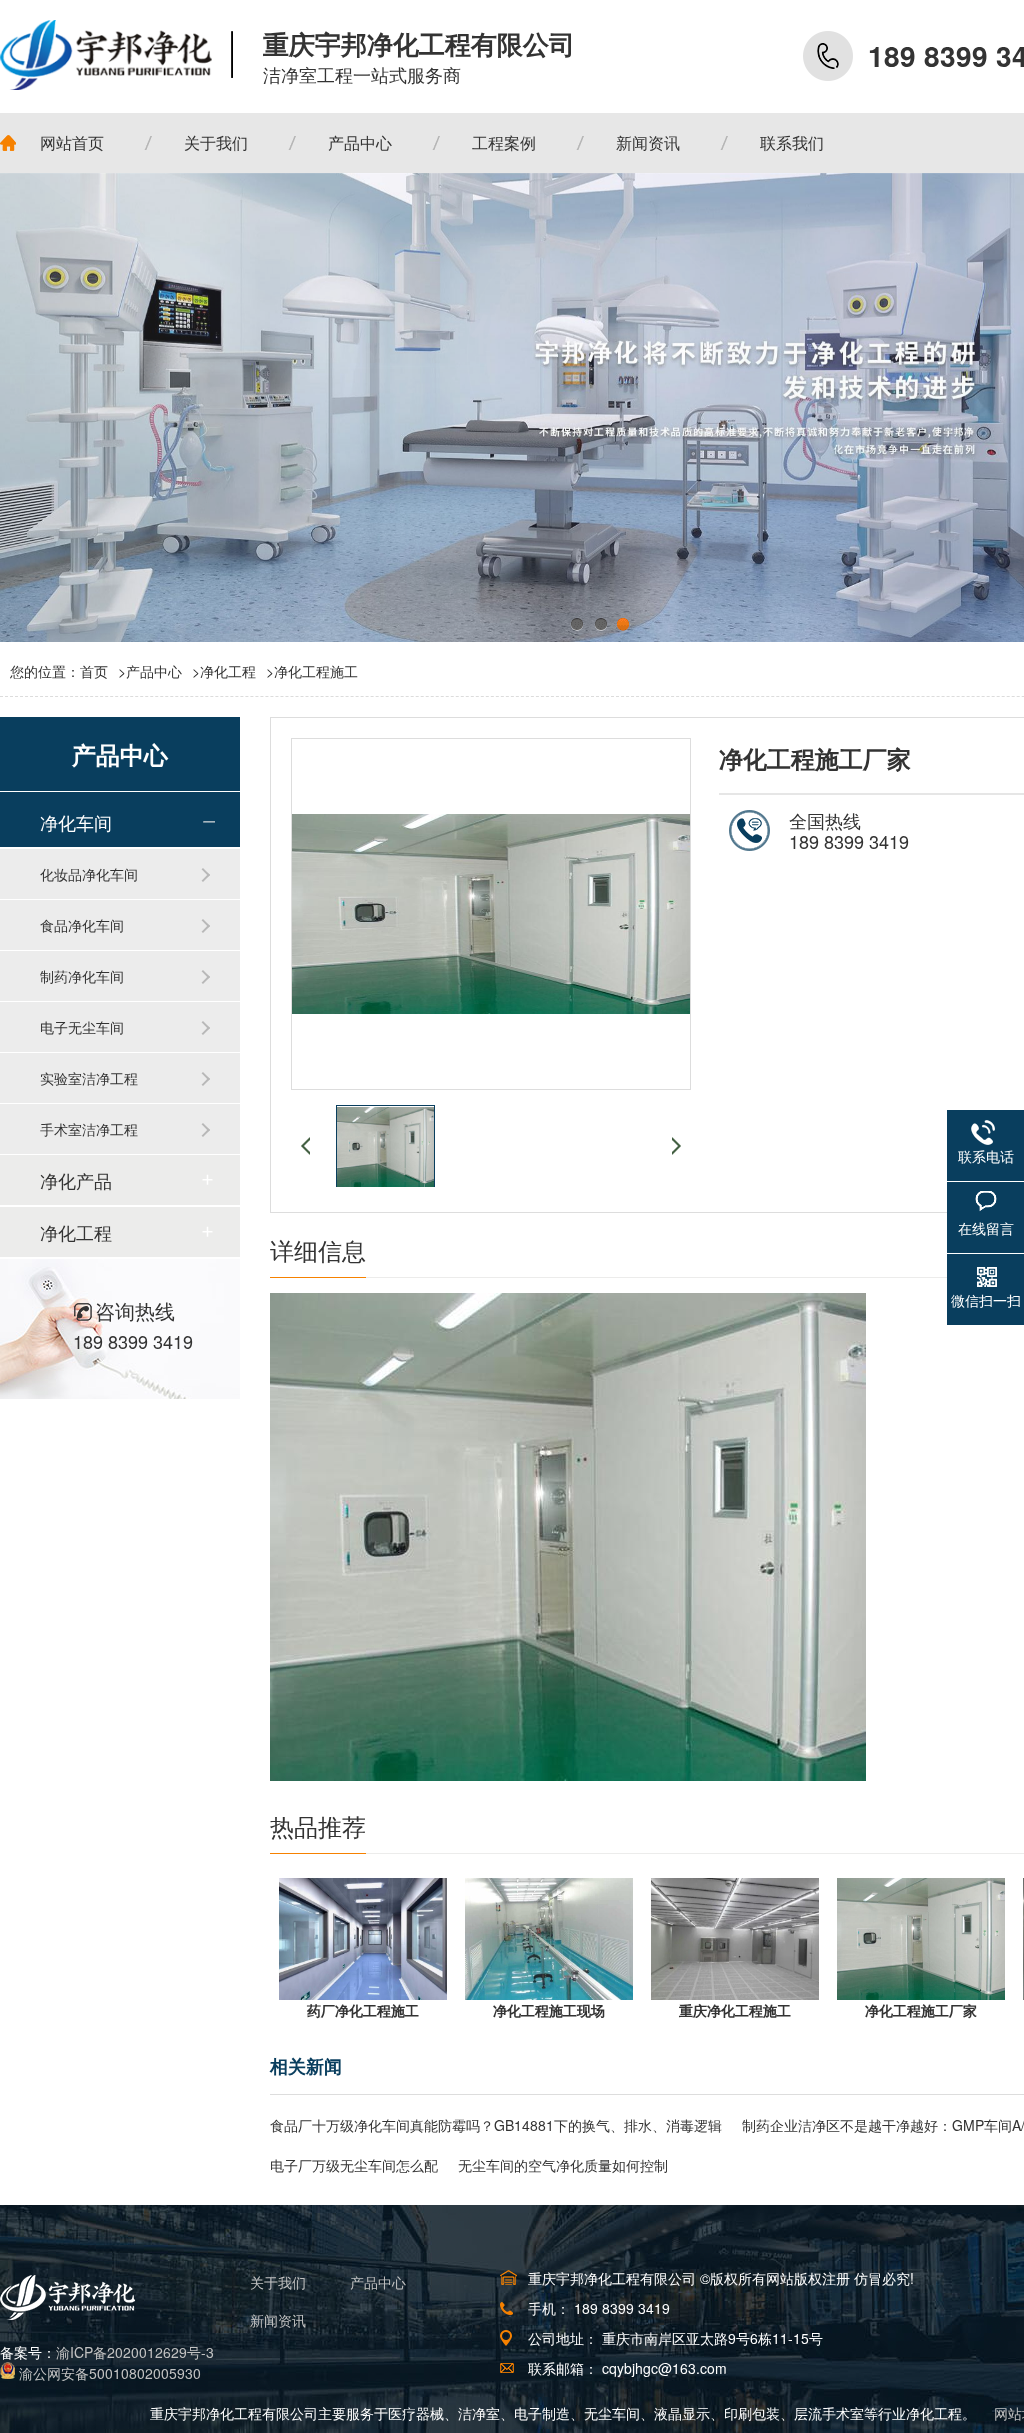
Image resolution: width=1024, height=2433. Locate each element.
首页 (103, 671)
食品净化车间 (82, 925)
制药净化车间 (82, 976)
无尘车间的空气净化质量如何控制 (563, 2165)
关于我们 (278, 2282)
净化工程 (228, 671)
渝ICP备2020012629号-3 (135, 2352)
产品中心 (154, 671)
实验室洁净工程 (89, 1078)
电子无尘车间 (82, 1027)
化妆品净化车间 (89, 874)
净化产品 (76, 1180)
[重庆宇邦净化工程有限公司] (116, 55)
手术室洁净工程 (89, 1129)
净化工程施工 (316, 671)
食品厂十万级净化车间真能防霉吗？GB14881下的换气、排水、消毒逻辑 (496, 2125)
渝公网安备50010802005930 (110, 2373)
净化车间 (76, 822)
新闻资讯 (278, 2320)
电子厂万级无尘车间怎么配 (354, 2165)
